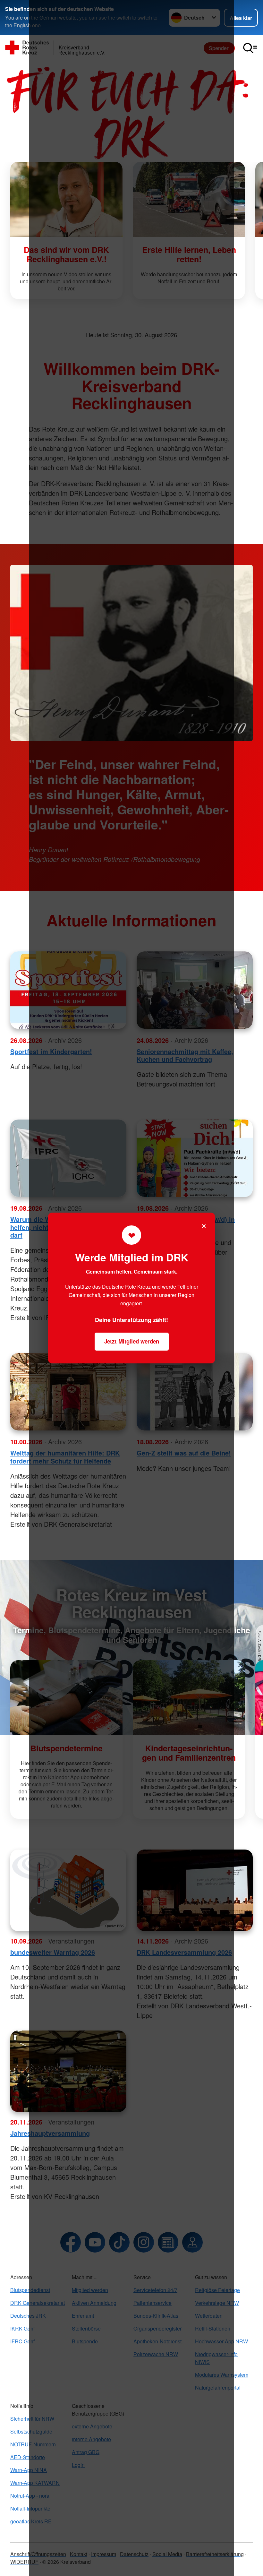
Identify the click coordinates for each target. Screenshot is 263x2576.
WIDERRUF (24, 2562)
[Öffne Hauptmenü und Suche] (250, 48)
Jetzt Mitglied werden (132, 1341)
